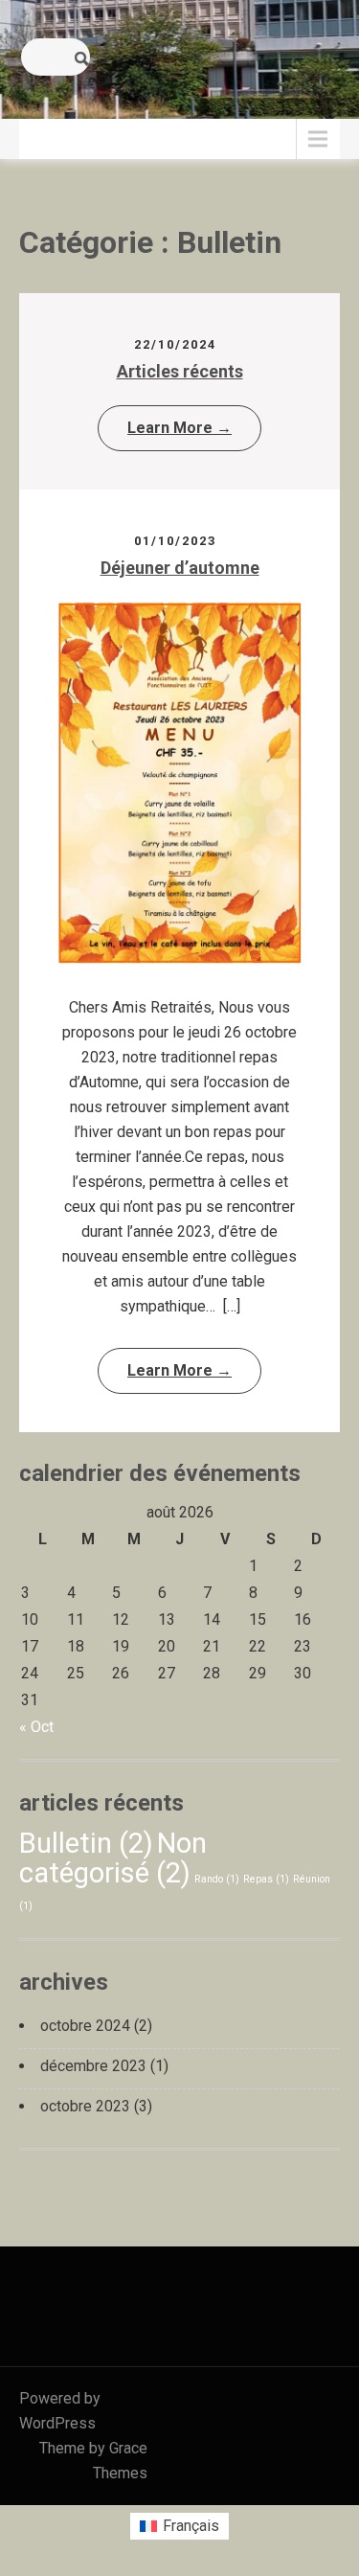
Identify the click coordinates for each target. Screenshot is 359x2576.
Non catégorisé (113, 1858)
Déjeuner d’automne (180, 568)
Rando (217, 1879)
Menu (47, 138)
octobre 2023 (85, 2106)
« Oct (36, 1727)
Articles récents (180, 371)
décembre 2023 (93, 2066)
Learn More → (179, 428)
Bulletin (86, 1843)
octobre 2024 (85, 2026)
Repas (266, 1879)
